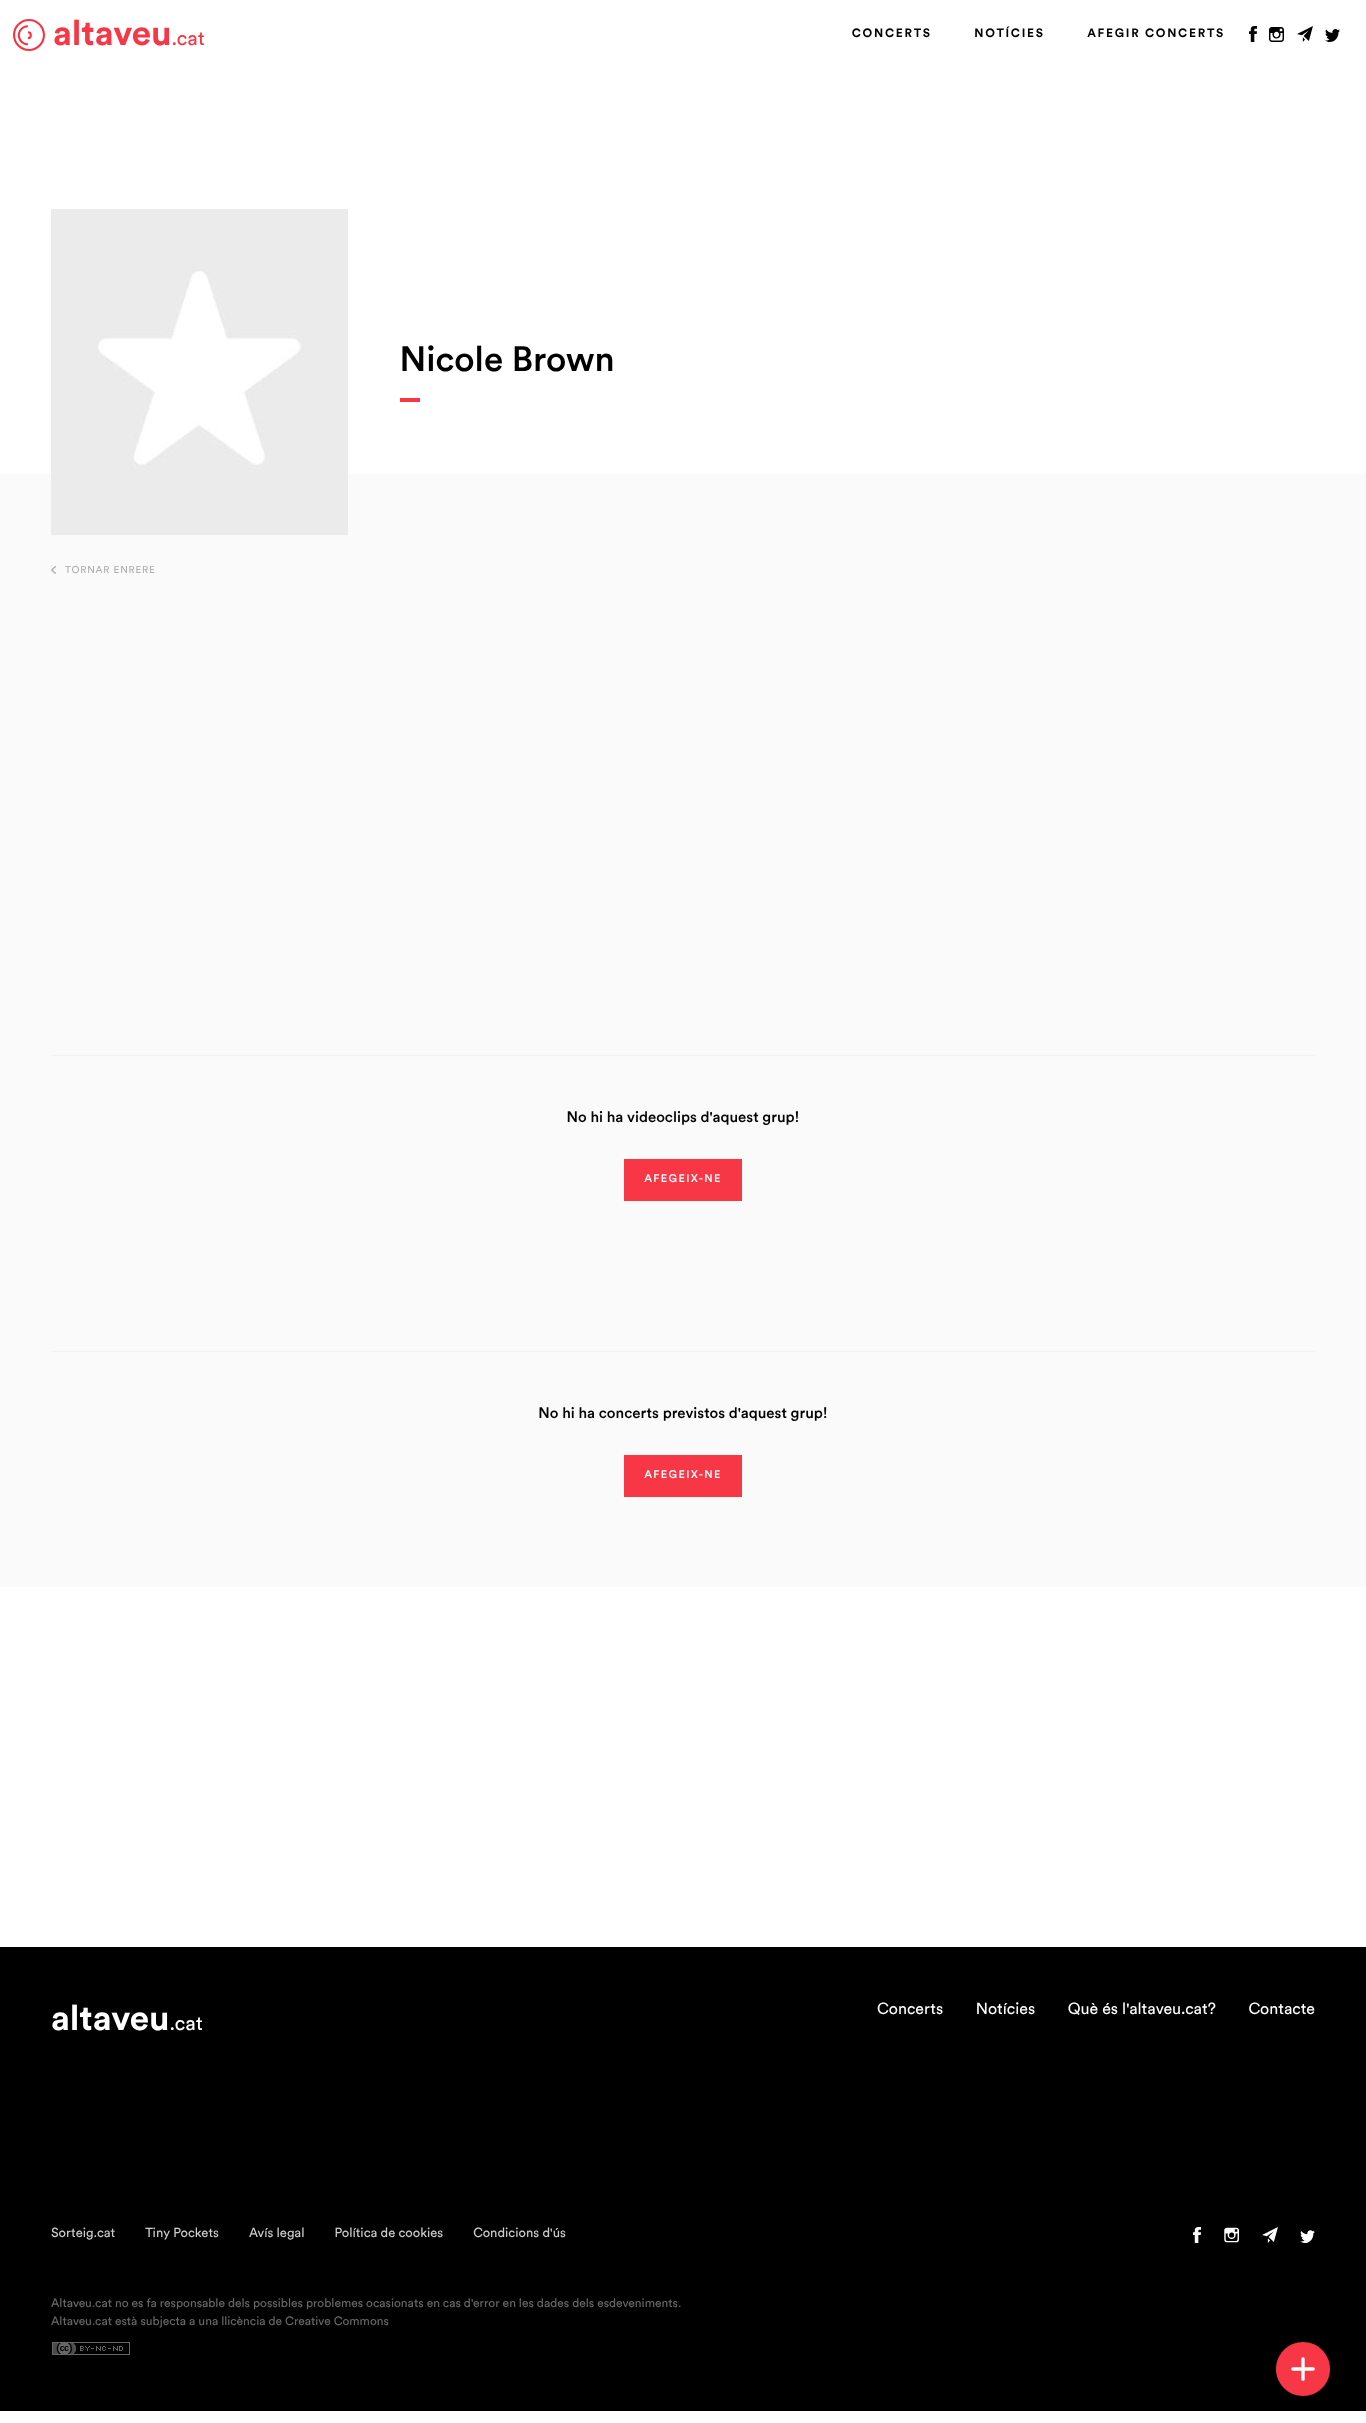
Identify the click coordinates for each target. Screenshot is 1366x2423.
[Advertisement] (683, 785)
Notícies (1009, 34)
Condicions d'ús (519, 2233)
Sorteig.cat (83, 2233)
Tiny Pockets (182, 2233)
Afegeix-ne (683, 1179)
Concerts (892, 34)
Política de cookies (388, 2233)
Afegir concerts (1156, 34)
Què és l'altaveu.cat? (1142, 2010)
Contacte (1281, 2010)
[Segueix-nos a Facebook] (1253, 39)
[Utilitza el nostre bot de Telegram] (1305, 39)
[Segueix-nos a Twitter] (1332, 39)
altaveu (129, 34)
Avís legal (277, 2233)
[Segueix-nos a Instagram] (1276, 39)
